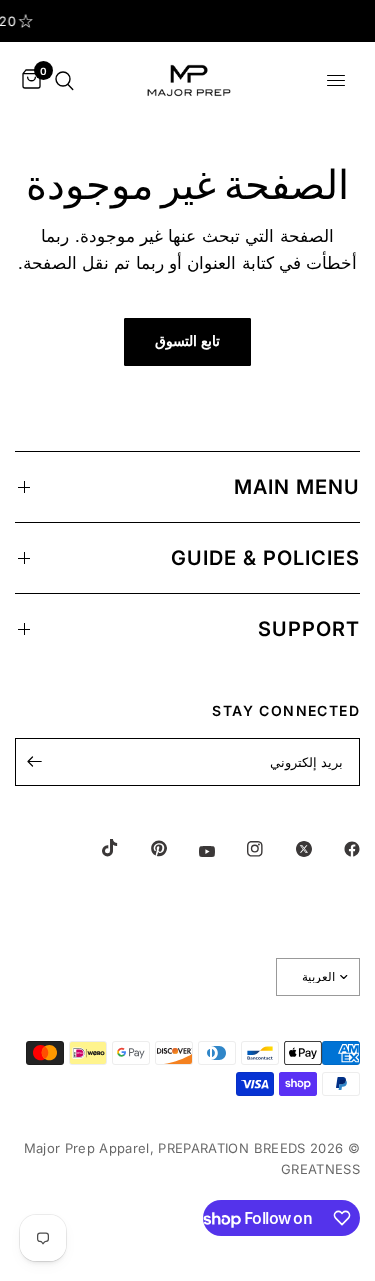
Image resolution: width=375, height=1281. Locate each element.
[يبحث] (64, 80)
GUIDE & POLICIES (265, 558)
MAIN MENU (297, 487)
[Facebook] (338, 849)
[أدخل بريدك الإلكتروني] (35, 762)
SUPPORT (309, 629)
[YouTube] (193, 851)
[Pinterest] (145, 849)
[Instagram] (241, 849)
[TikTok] (96, 848)
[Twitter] (290, 849)
